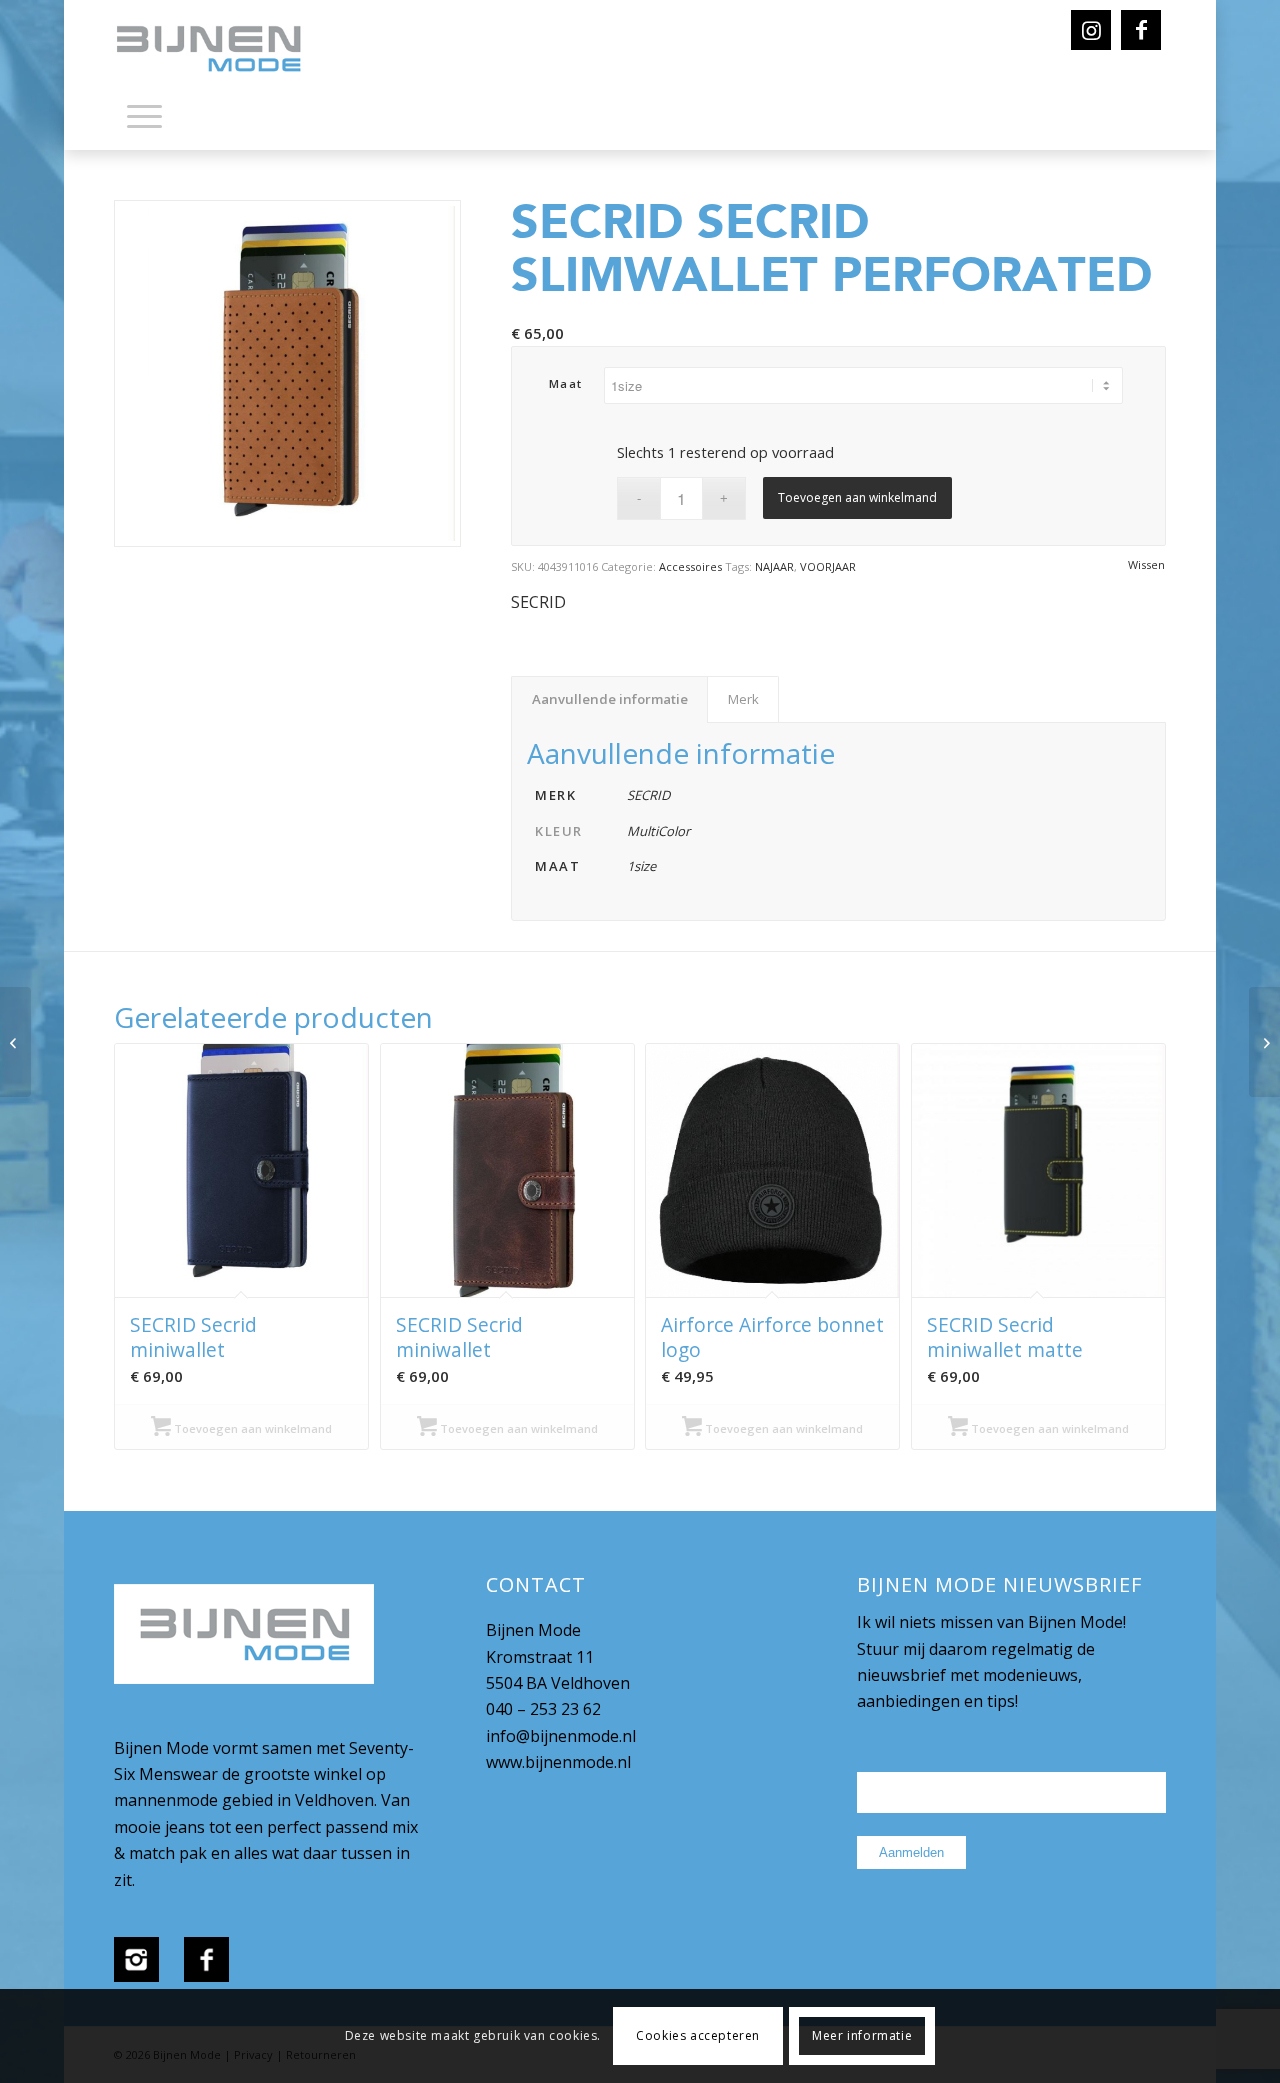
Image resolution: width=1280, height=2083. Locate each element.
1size (641, 866)
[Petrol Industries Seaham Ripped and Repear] (1264, 1042)
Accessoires (690, 566)
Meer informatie (862, 2035)
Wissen (1146, 564)
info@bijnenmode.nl (561, 1736)
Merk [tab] (743, 699)
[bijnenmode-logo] (223, 50)
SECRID (538, 602)
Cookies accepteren (698, 2035)
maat (566, 383)
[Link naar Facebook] (1141, 30)
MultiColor (658, 831)
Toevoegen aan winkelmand (857, 497)
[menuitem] (144, 120)
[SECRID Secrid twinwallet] (15, 1042)
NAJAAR (774, 566)
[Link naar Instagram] (1091, 30)
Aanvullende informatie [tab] (610, 699)
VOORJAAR (828, 566)
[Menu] (144, 115)
